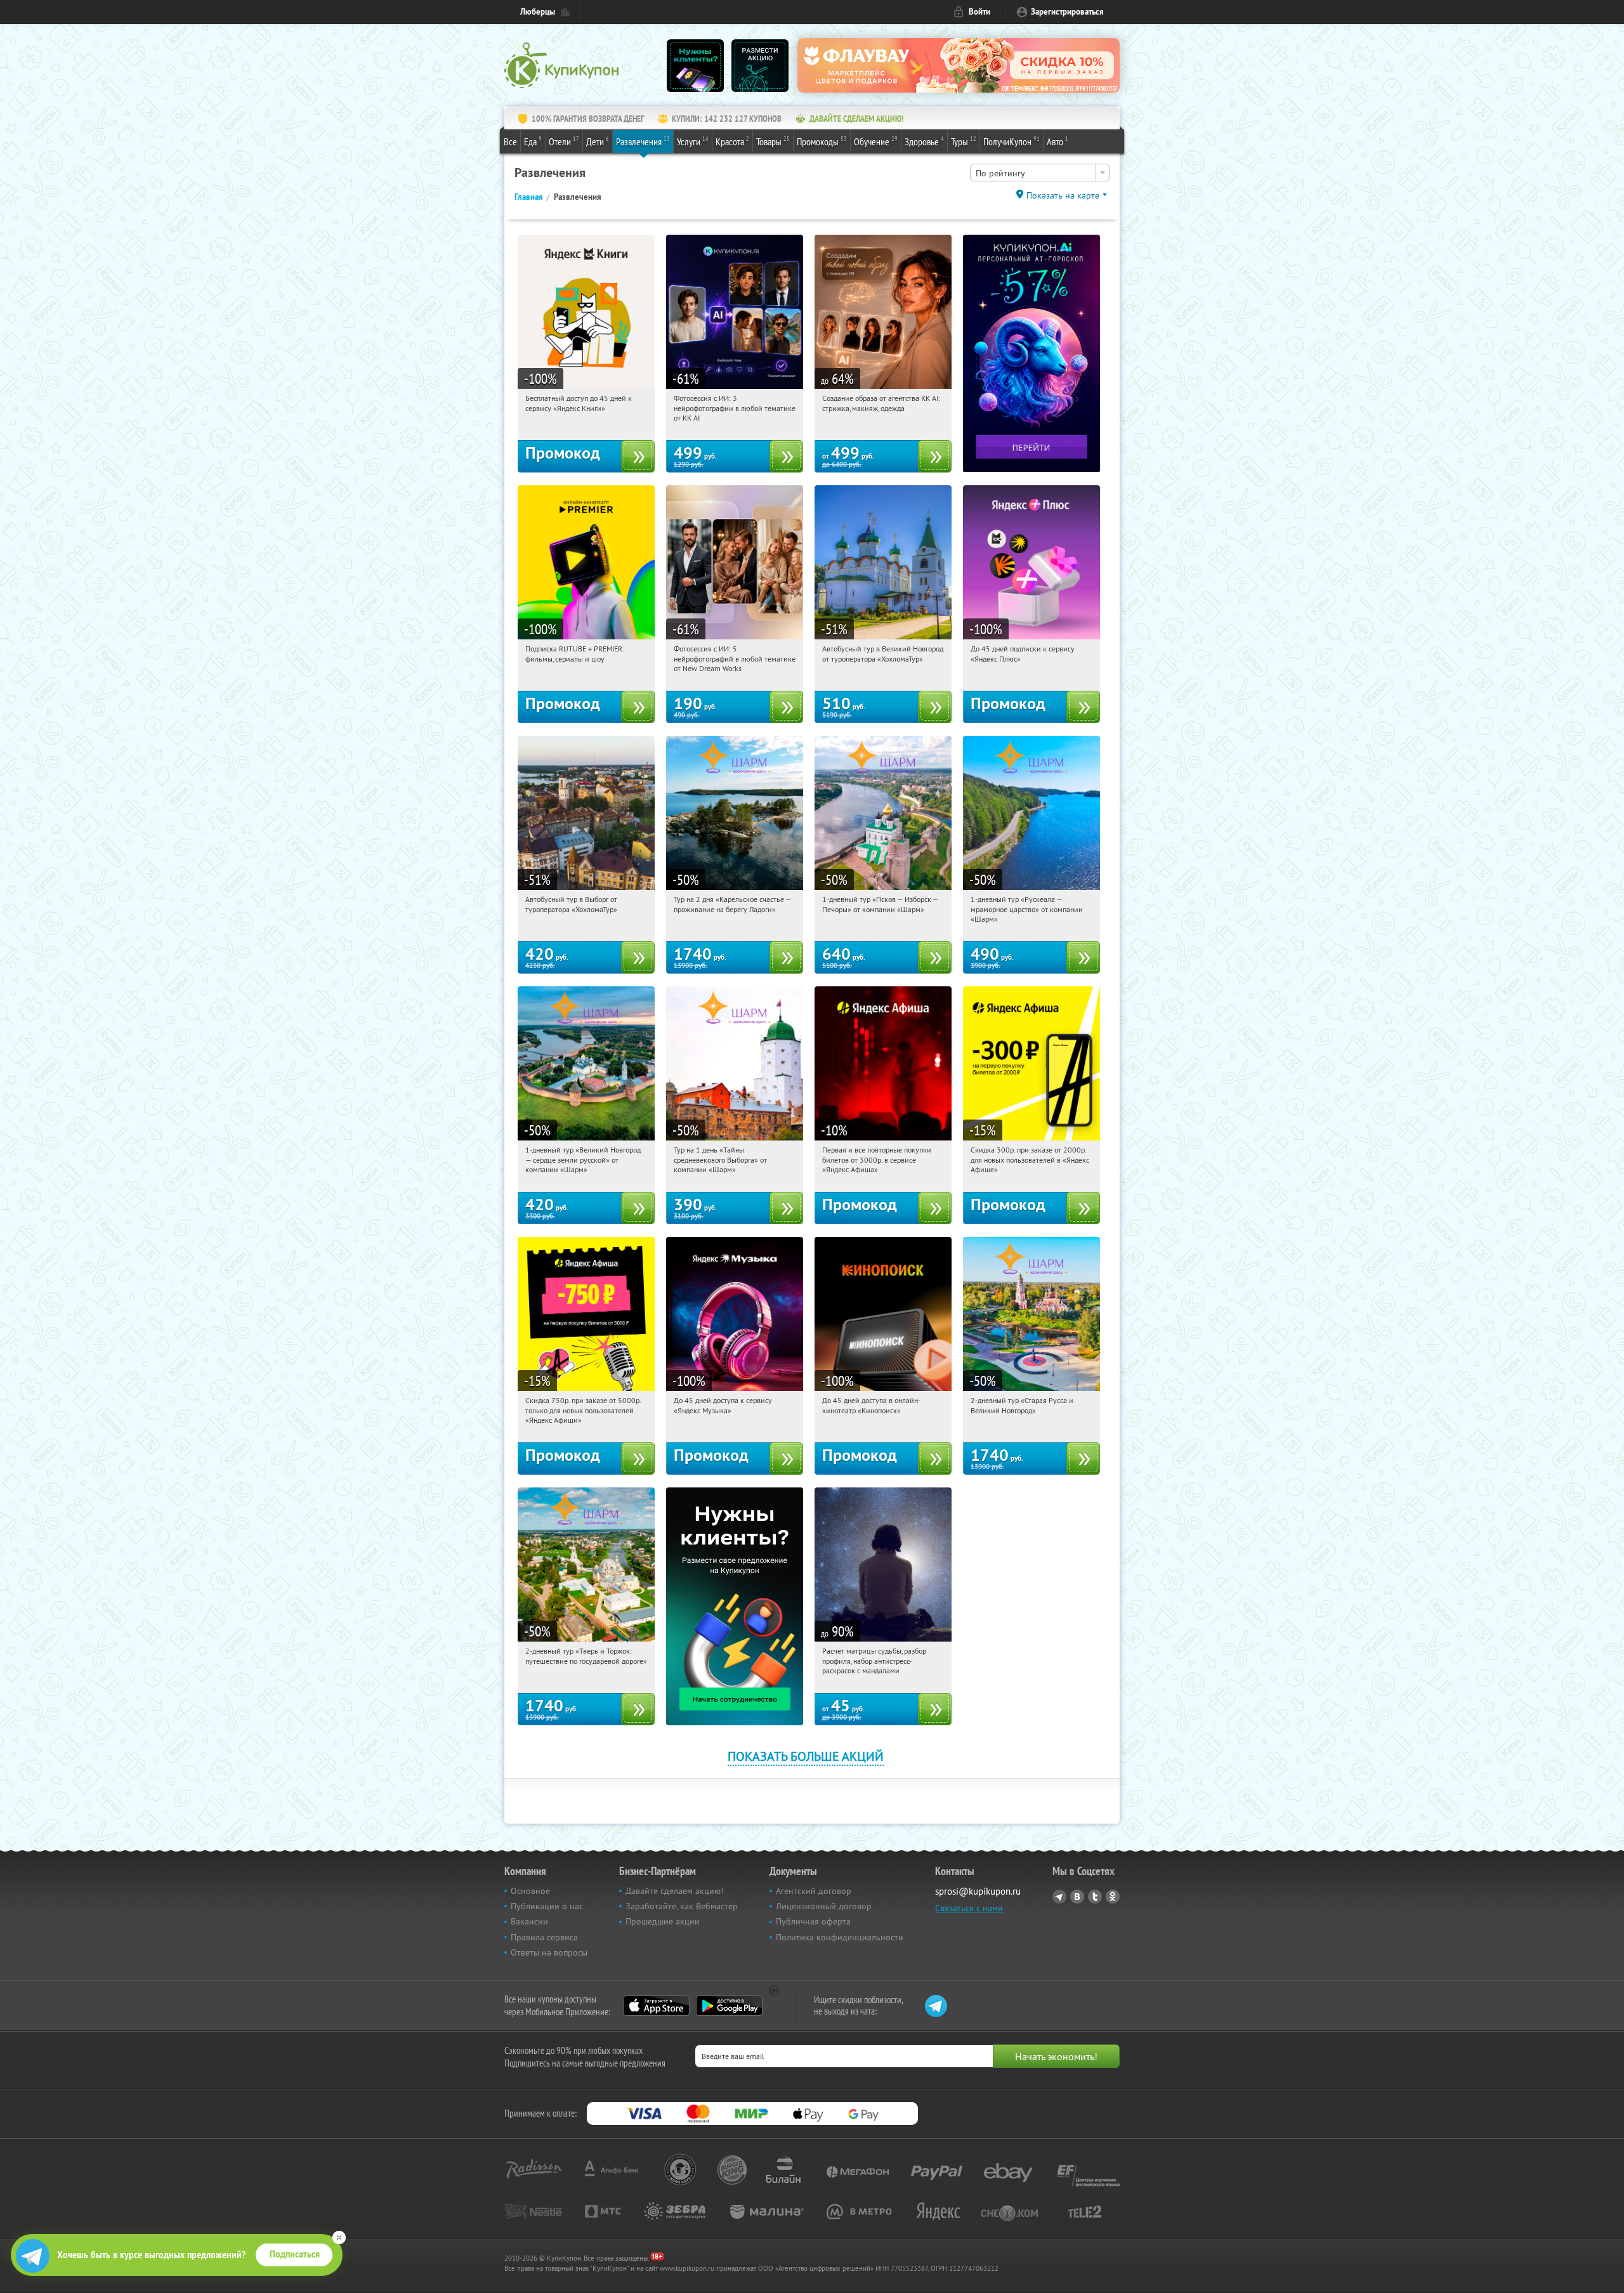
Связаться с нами (969, 1908)
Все (510, 141)
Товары (773, 141)
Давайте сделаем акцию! (674, 1891)
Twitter (1095, 1897)
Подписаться (295, 2254)
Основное (530, 1891)
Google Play (729, 2006)
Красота (732, 141)
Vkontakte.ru (1077, 1897)
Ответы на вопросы (549, 1952)
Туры (964, 141)
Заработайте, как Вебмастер (682, 1906)
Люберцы (538, 12)
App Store (656, 2006)
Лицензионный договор (824, 1906)
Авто (1058, 141)
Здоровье (924, 141)
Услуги (693, 141)
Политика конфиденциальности (840, 1937)
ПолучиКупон (1012, 141)
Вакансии (529, 1921)
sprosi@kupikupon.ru (978, 1891)
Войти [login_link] (979, 12)
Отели (564, 141)
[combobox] (1040, 173)
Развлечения (643, 141)
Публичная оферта (813, 1921)
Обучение (876, 141)
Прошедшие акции (663, 1921)
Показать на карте (1063, 195)
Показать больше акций (806, 1756)
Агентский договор (814, 1891)
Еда (533, 141)
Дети (598, 141)
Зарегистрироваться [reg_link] (1067, 12)
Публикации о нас (547, 1906)
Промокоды (822, 141)
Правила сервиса (544, 1937)
